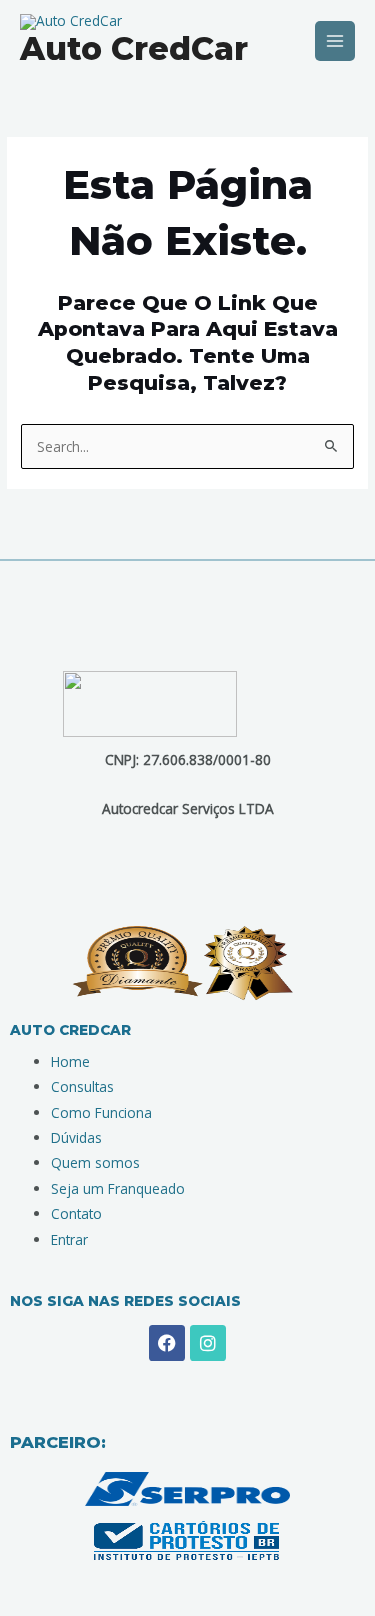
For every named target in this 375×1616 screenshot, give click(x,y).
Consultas (82, 1086)
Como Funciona (101, 1112)
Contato (76, 1213)
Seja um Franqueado (118, 1188)
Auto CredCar (134, 48)
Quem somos (95, 1162)
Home (70, 1061)
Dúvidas (76, 1137)
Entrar (69, 1239)
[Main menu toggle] (335, 41)
